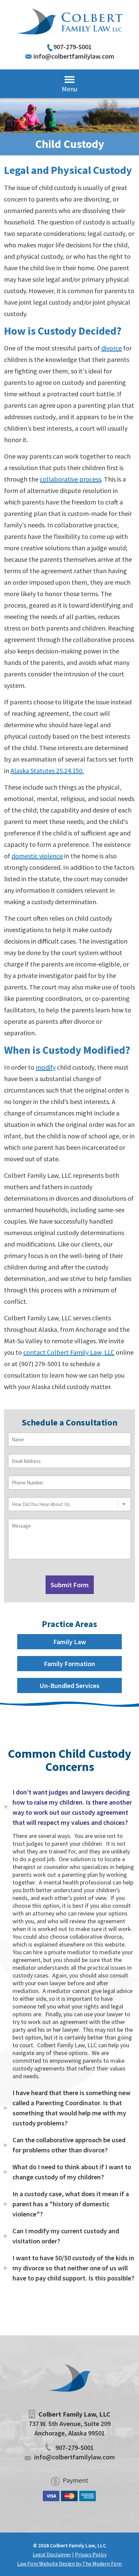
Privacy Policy (91, 2554)
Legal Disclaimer (52, 2554)
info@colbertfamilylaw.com (74, 56)
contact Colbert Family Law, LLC (69, 1352)
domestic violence (37, 856)
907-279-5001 (73, 47)
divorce (112, 348)
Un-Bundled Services (69, 1685)
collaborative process (71, 479)
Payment (76, 2480)
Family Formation (69, 1664)
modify (46, 1067)
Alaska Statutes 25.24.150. (47, 771)
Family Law (70, 1642)
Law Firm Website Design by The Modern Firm (69, 2564)
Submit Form (70, 1585)
